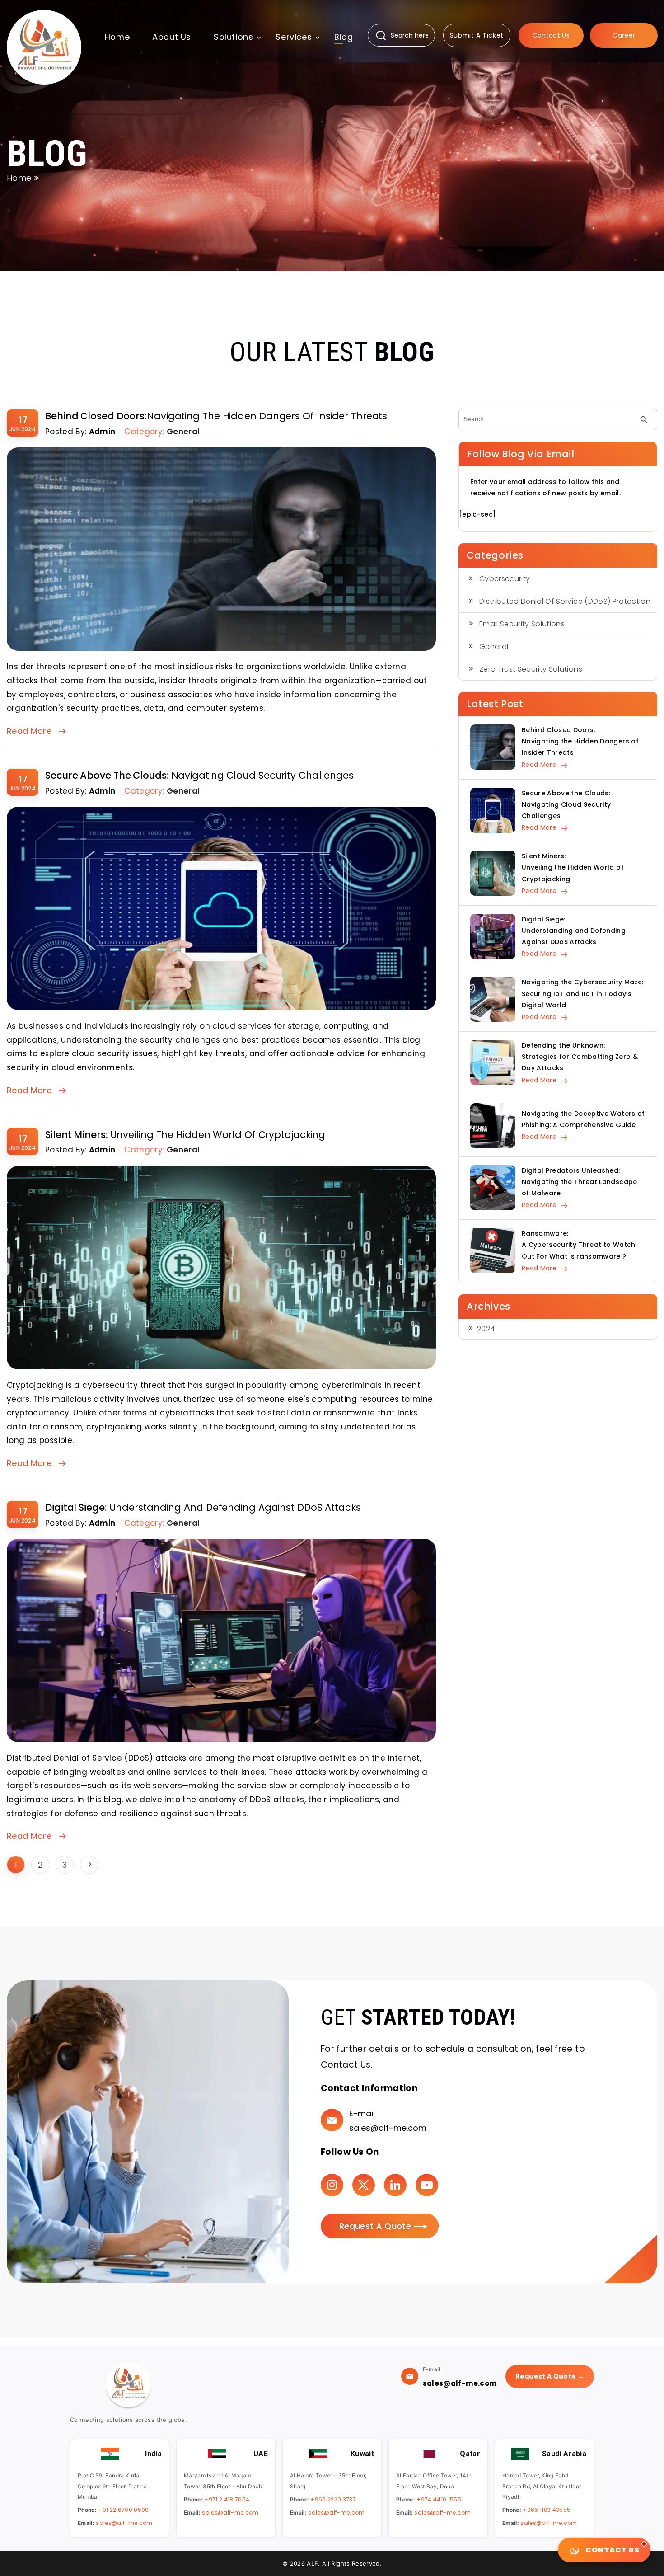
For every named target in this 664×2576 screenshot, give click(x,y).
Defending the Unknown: (580, 1057)
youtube (427, 2185)
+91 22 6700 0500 (123, 2510)
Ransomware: (579, 1245)
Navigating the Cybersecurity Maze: (583, 993)
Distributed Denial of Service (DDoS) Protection (565, 601)
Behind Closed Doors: (216, 416)
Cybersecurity (505, 579)
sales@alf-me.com (388, 2128)
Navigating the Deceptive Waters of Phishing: (583, 1119)
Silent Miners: (185, 1135)
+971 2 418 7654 (227, 2499)
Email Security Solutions (522, 624)
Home (117, 37)
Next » (89, 1865)
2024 (486, 1329)
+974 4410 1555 (439, 2499)
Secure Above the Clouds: (199, 775)
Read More (29, 731)
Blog (344, 37)
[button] (233, 40)
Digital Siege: (203, 1507)
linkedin (395, 2185)
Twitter (364, 2185)
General (183, 432)
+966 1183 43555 (547, 2510)
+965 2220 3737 (333, 2499)
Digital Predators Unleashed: (580, 1182)
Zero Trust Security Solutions (531, 669)
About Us (172, 37)
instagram (332, 2185)
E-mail (362, 2113)
